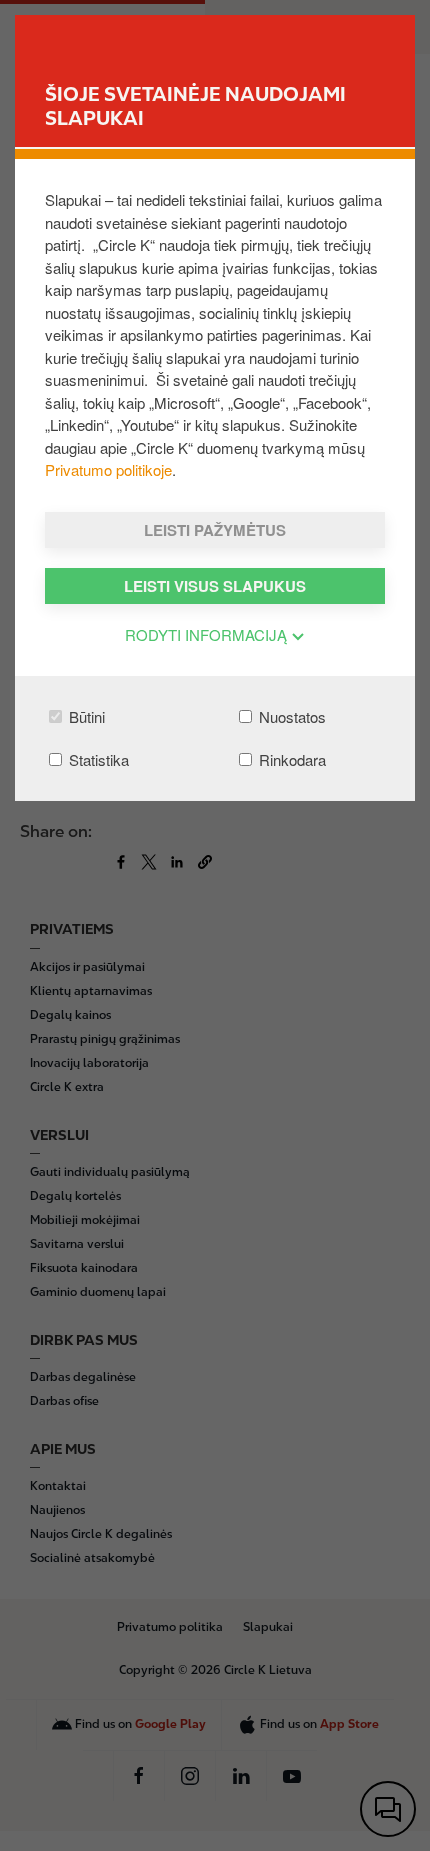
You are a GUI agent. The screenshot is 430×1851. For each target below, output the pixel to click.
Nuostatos (290, 716)
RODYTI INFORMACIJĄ (208, 634)
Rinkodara (290, 759)
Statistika (97, 759)
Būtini (85, 716)
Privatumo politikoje (108, 469)
